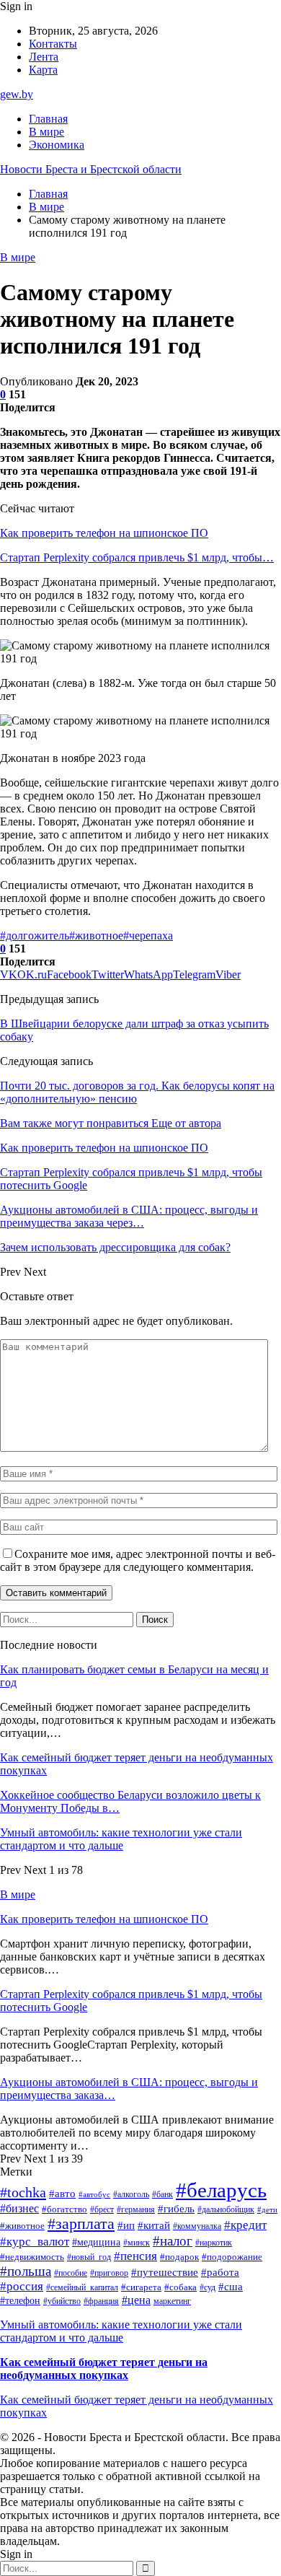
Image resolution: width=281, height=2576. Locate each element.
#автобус (94, 2195)
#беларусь (221, 2190)
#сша (231, 2287)
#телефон (20, 2301)
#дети (267, 2210)
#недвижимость (32, 2257)
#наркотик (214, 2243)
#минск (137, 2243)
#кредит (245, 2225)
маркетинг (172, 2301)
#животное (96, 936)
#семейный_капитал (82, 2287)
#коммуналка (197, 2226)
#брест (102, 2209)
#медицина (96, 2242)
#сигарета (141, 2287)
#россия (22, 2286)
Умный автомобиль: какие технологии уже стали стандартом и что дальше (121, 1839)
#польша (26, 2271)
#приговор (109, 2273)
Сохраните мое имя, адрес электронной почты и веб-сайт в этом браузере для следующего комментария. (138, 1560)
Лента (44, 57)
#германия (136, 2209)
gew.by (17, 94)
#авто (62, 2194)
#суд (208, 2287)
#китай (154, 2225)
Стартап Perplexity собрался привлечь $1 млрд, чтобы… (137, 557)
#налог (173, 2241)
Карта (43, 70)
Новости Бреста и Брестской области (91, 169)
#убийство (62, 2301)
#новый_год (89, 2257)
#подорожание (232, 2257)
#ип (126, 2225)
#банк (162, 2194)
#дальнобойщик (226, 2209)
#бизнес (19, 2208)
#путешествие (165, 2272)
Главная (48, 119)
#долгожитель (35, 936)
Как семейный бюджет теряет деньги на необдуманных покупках (104, 2369)
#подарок (179, 2257)
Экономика (57, 145)
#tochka (23, 2192)
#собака (180, 2287)
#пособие (71, 2273)
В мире (46, 132)
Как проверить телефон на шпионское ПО (104, 533)
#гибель (176, 2209)
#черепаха (148, 936)
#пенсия (135, 2256)
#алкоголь (131, 2194)
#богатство (64, 2209)
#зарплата (81, 2224)
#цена (136, 2300)
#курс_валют (35, 2242)
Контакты (53, 44)
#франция (101, 2301)
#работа (220, 2272)
